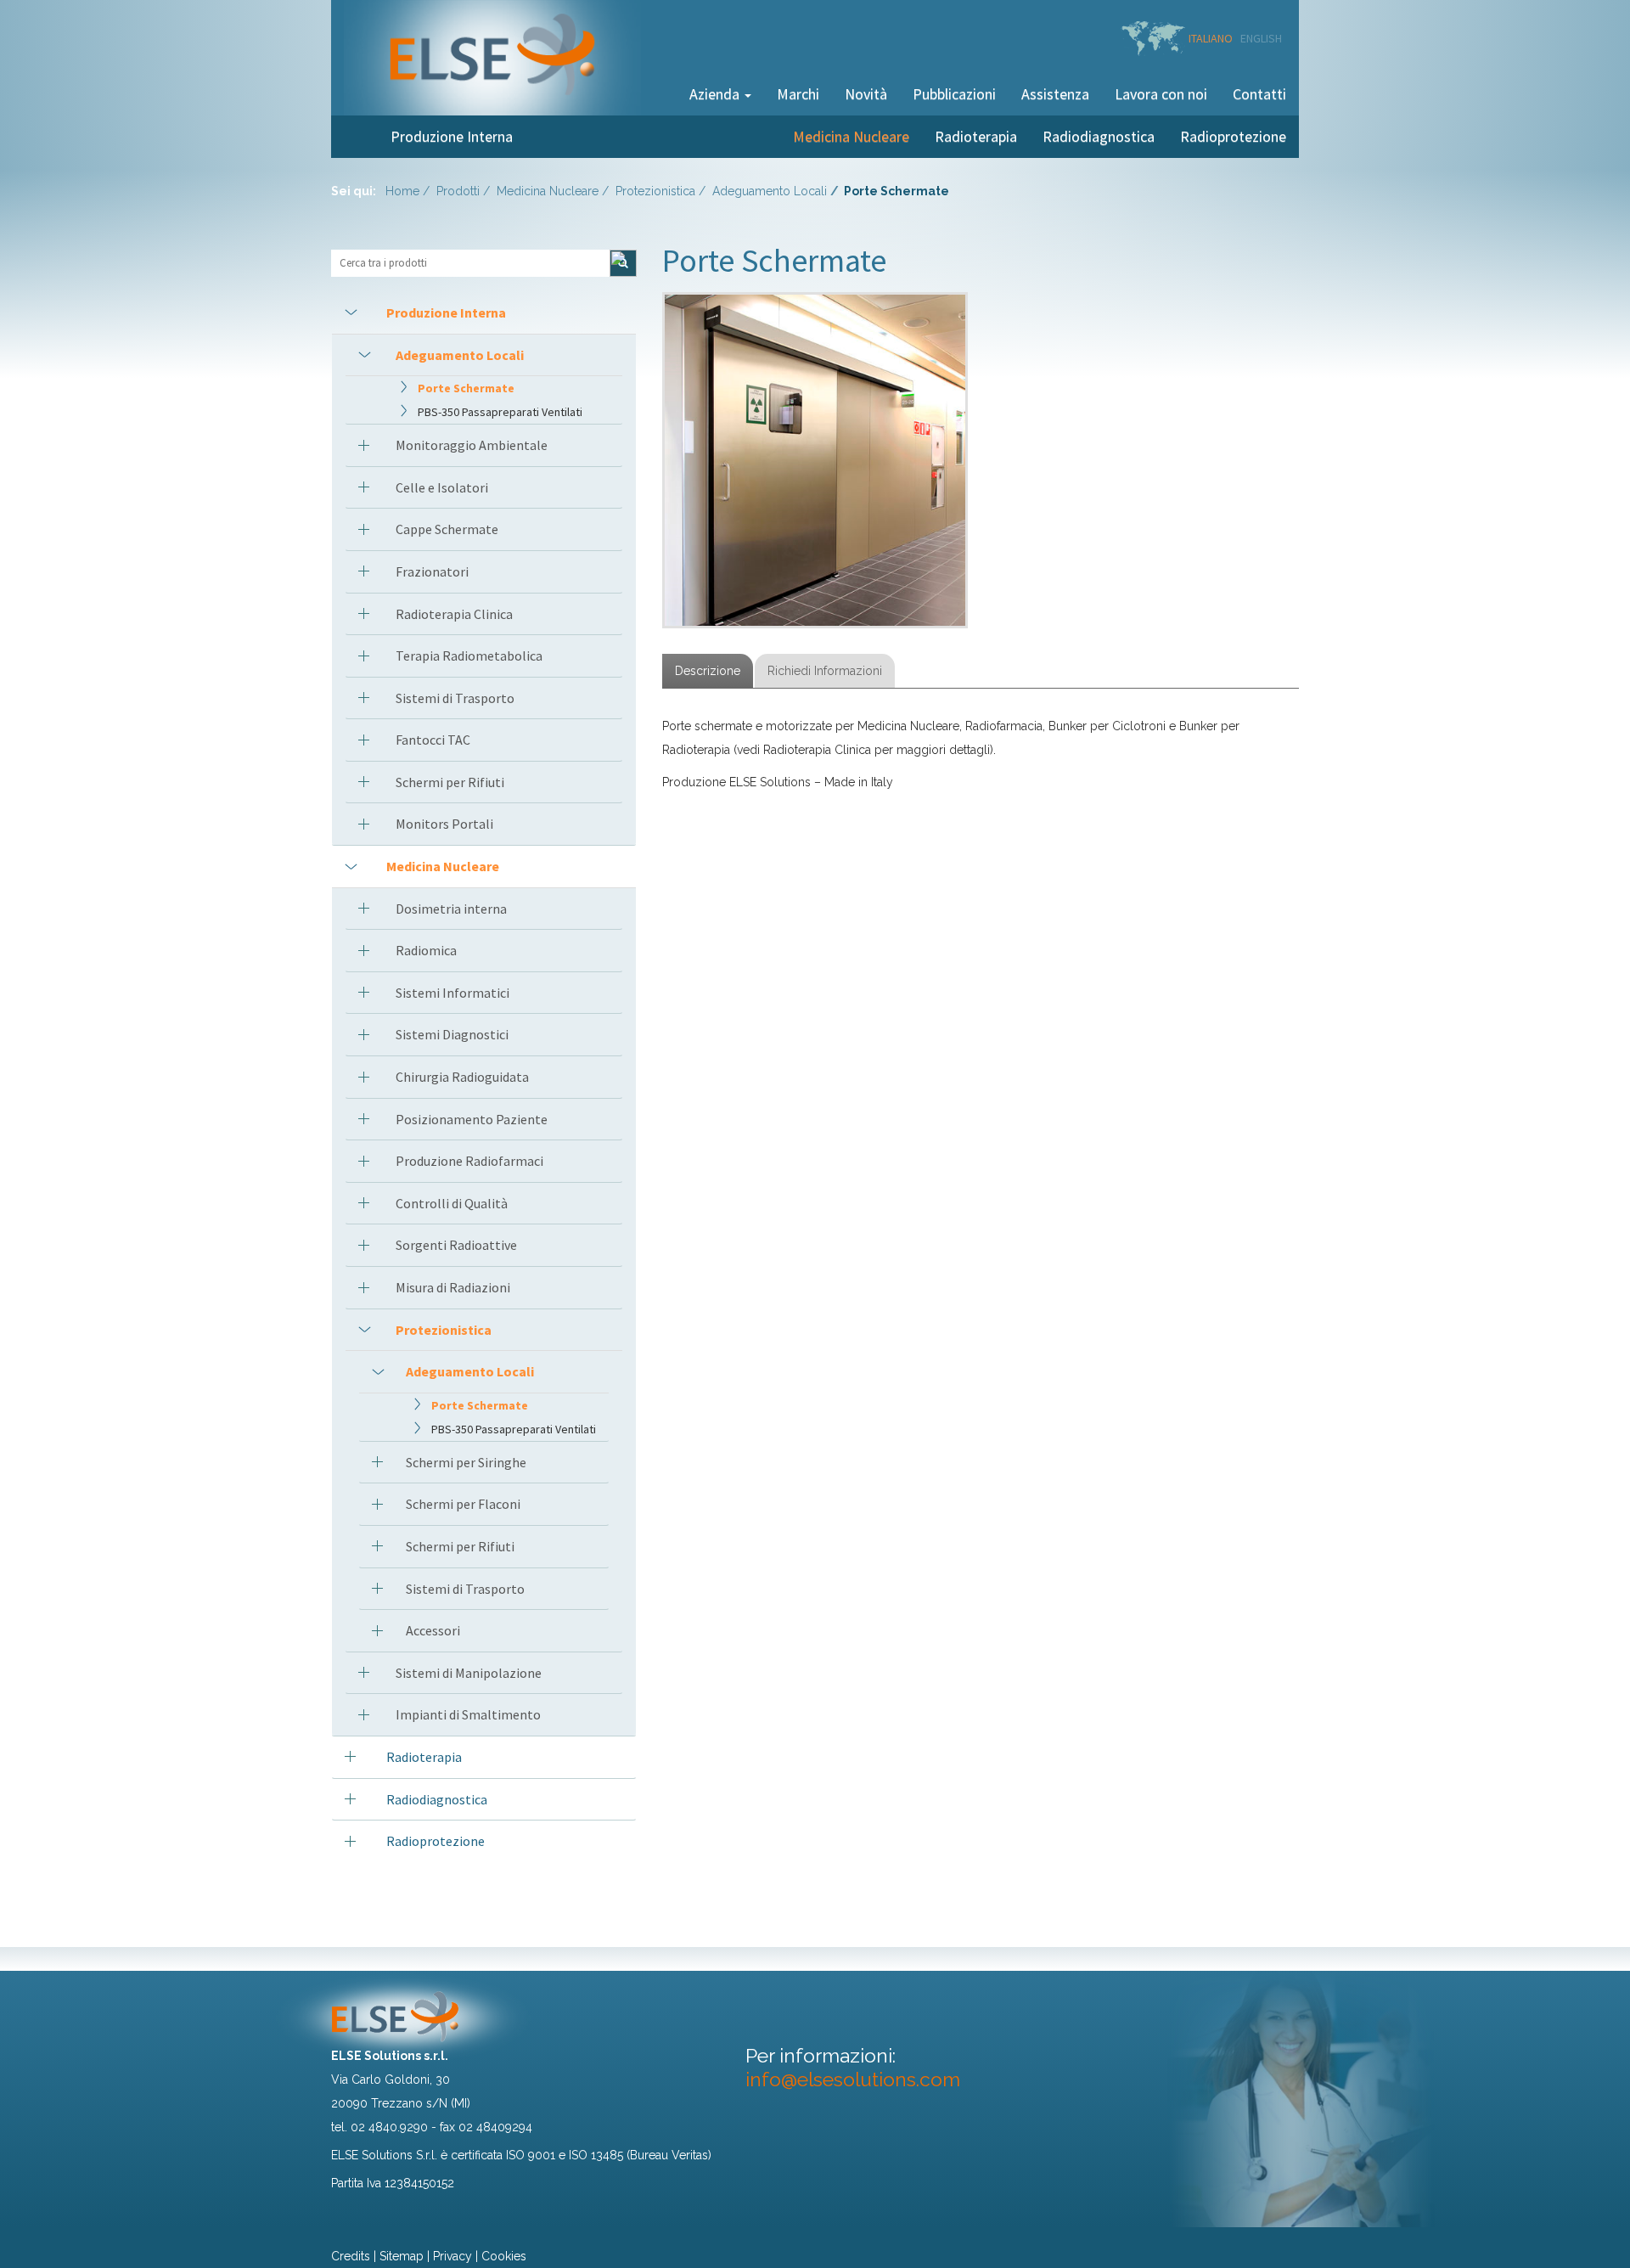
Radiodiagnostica (1099, 136)
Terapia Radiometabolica (469, 656)
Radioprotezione (1233, 136)
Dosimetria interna (451, 909)
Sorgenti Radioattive (456, 1245)
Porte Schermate (466, 388)
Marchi (798, 94)
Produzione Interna (452, 136)
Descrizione (708, 671)
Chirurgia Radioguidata (462, 1077)
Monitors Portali (444, 824)
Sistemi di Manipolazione (469, 1673)
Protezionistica (655, 191)
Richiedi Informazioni (825, 671)
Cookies (504, 2256)
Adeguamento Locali (770, 191)
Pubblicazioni (954, 94)
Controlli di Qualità (452, 1203)
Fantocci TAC (433, 740)
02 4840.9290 (389, 2127)
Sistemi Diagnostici (452, 1034)
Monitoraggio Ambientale (472, 445)
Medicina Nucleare (851, 136)
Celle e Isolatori (442, 487)
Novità (866, 94)
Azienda (716, 94)
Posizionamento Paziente (472, 1119)
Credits (351, 2256)
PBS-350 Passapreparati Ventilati (500, 412)
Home (402, 191)
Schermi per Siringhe (466, 1462)
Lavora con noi (1161, 94)
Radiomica (426, 950)
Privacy (452, 2256)
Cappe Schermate (447, 529)
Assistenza (1055, 94)
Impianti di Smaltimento (468, 1714)
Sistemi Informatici (452, 993)
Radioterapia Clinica (454, 614)
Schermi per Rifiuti (450, 782)
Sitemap (402, 2256)
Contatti (1259, 94)
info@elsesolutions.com (853, 2079)
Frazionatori (432, 571)
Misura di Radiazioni (453, 1287)
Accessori (433, 1630)
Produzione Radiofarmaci (469, 1161)
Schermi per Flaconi (463, 1504)
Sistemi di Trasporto (455, 698)
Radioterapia (976, 136)
